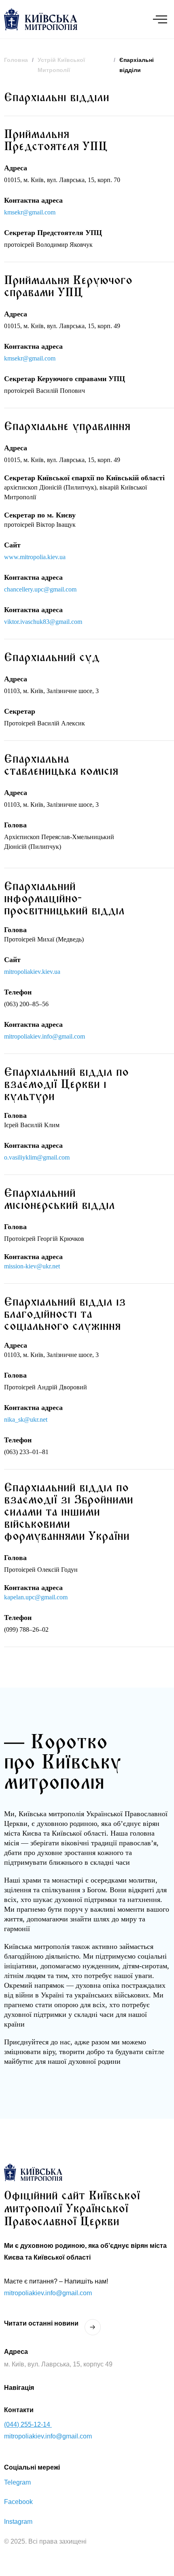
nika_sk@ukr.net (26, 1419)
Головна (16, 60)
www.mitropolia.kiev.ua (35, 557)
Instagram (18, 2522)
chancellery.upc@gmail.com (40, 589)
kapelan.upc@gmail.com (36, 1597)
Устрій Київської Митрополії (61, 65)
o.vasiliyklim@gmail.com (37, 1157)
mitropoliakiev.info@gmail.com (45, 1036)
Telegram (17, 2482)
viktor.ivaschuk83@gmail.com (43, 622)
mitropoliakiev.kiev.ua (32, 972)
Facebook (18, 2502)
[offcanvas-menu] (160, 19)
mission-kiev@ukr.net (32, 1266)
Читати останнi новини (41, 2323)
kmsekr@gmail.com (30, 212)
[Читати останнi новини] (93, 2327)
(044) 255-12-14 (28, 2424)
